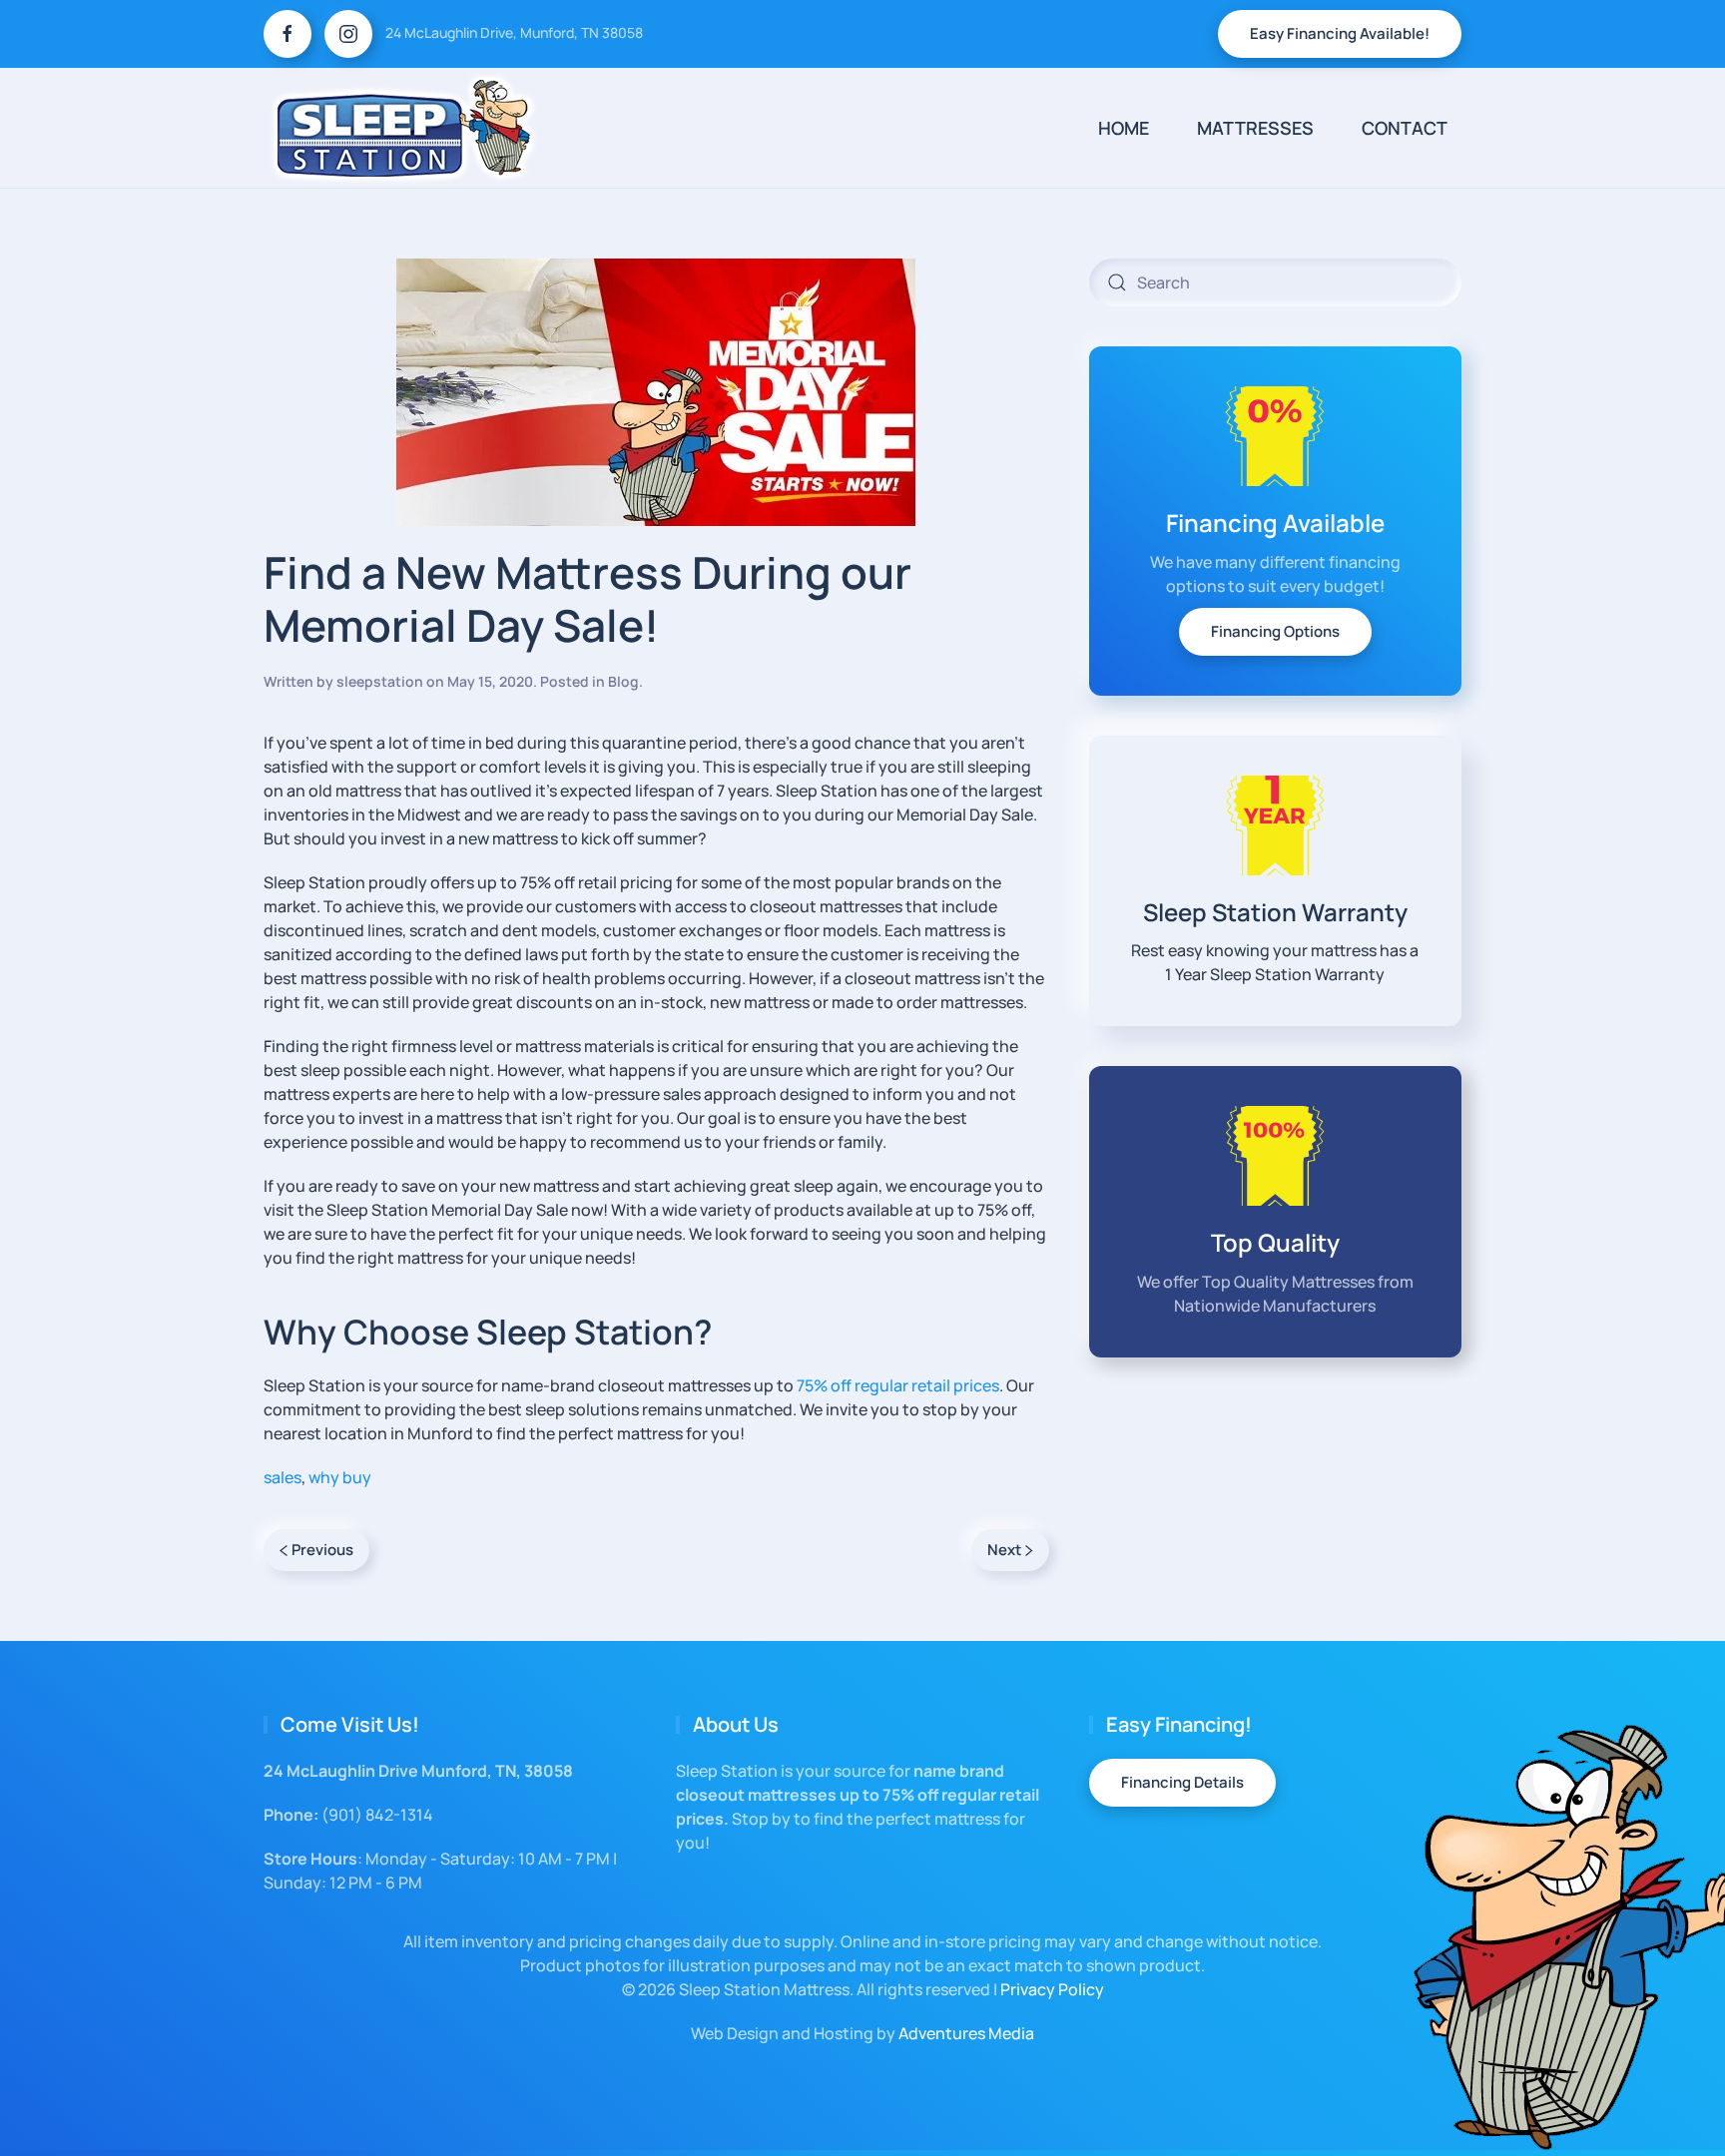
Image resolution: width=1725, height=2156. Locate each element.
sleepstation (380, 681)
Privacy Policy (1052, 1989)
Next (1004, 1550)
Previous (322, 1550)
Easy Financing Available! (1340, 33)
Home (1124, 128)
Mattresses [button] (1255, 128)
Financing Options (1275, 631)
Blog (623, 681)
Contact (1405, 128)
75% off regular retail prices (898, 1385)
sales (283, 1477)
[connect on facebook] (287, 34)
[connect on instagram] (348, 34)
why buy (340, 1477)
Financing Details (1182, 1782)
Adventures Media (966, 2033)
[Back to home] (404, 128)
